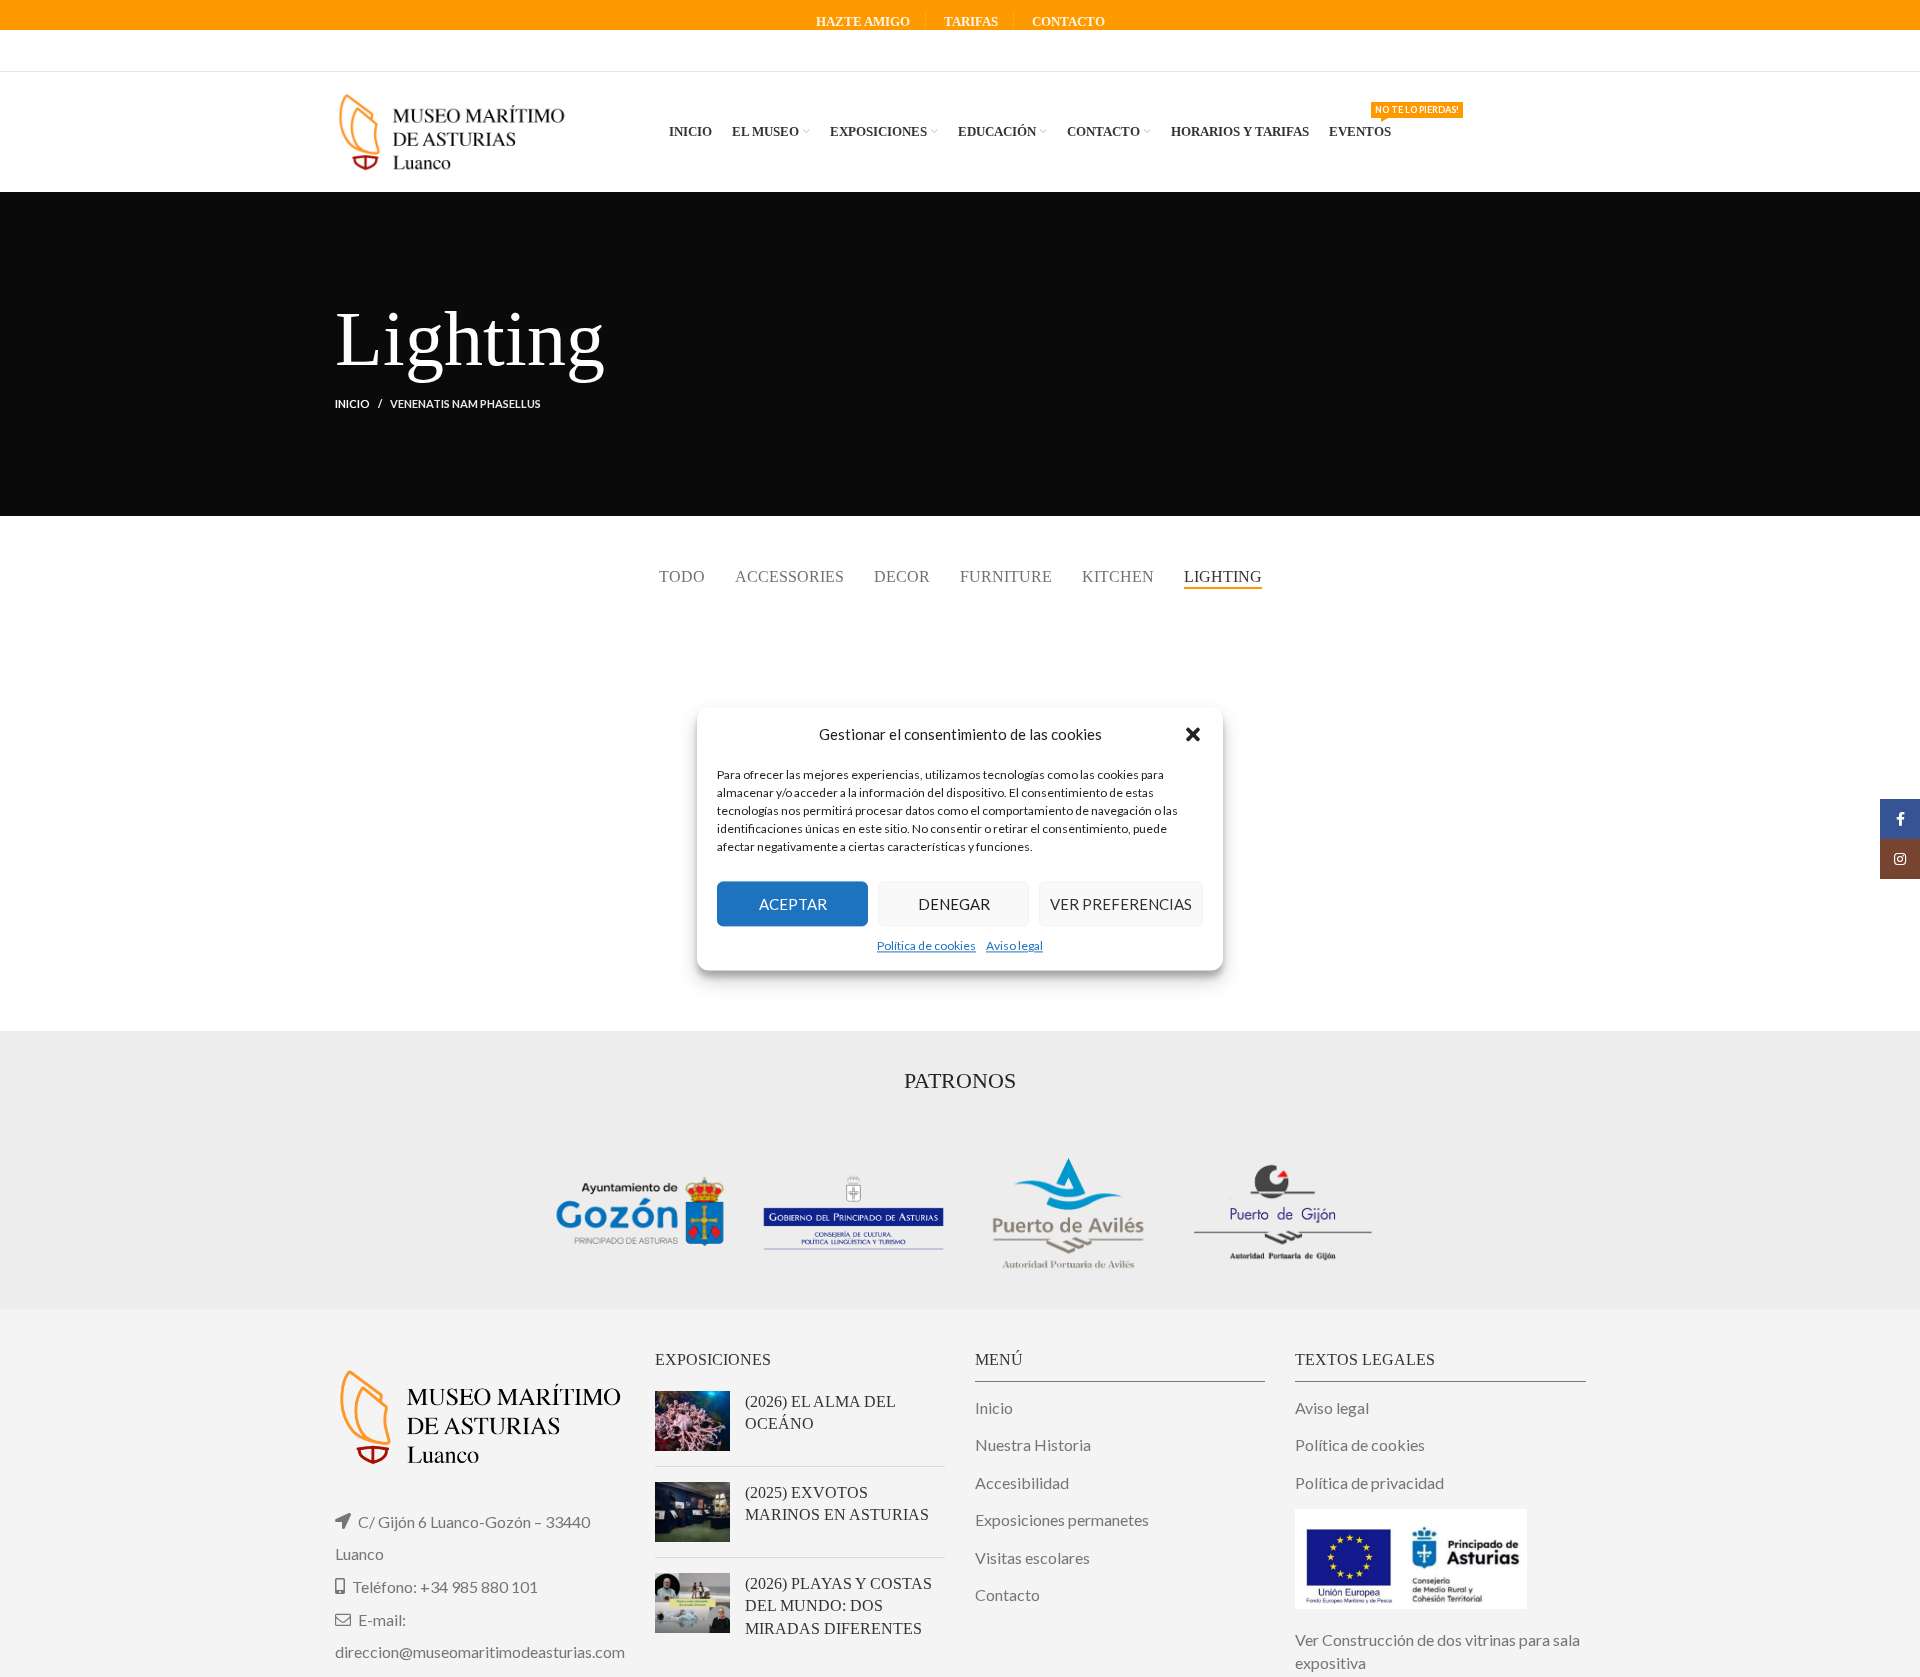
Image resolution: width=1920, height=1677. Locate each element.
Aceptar (793, 903)
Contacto (1007, 1594)
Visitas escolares (1032, 1557)
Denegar (954, 903)
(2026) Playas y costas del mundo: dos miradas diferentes (838, 1606)
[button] (1193, 734)
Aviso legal (1014, 945)
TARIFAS (971, 21)
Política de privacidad (1369, 1482)
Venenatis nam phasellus (465, 403)
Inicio (352, 403)
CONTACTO (1068, 21)
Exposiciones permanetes (1062, 1519)
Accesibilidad (1022, 1482)
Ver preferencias (1121, 903)
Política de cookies (926, 945)
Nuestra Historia (1033, 1444)
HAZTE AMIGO (863, 21)
